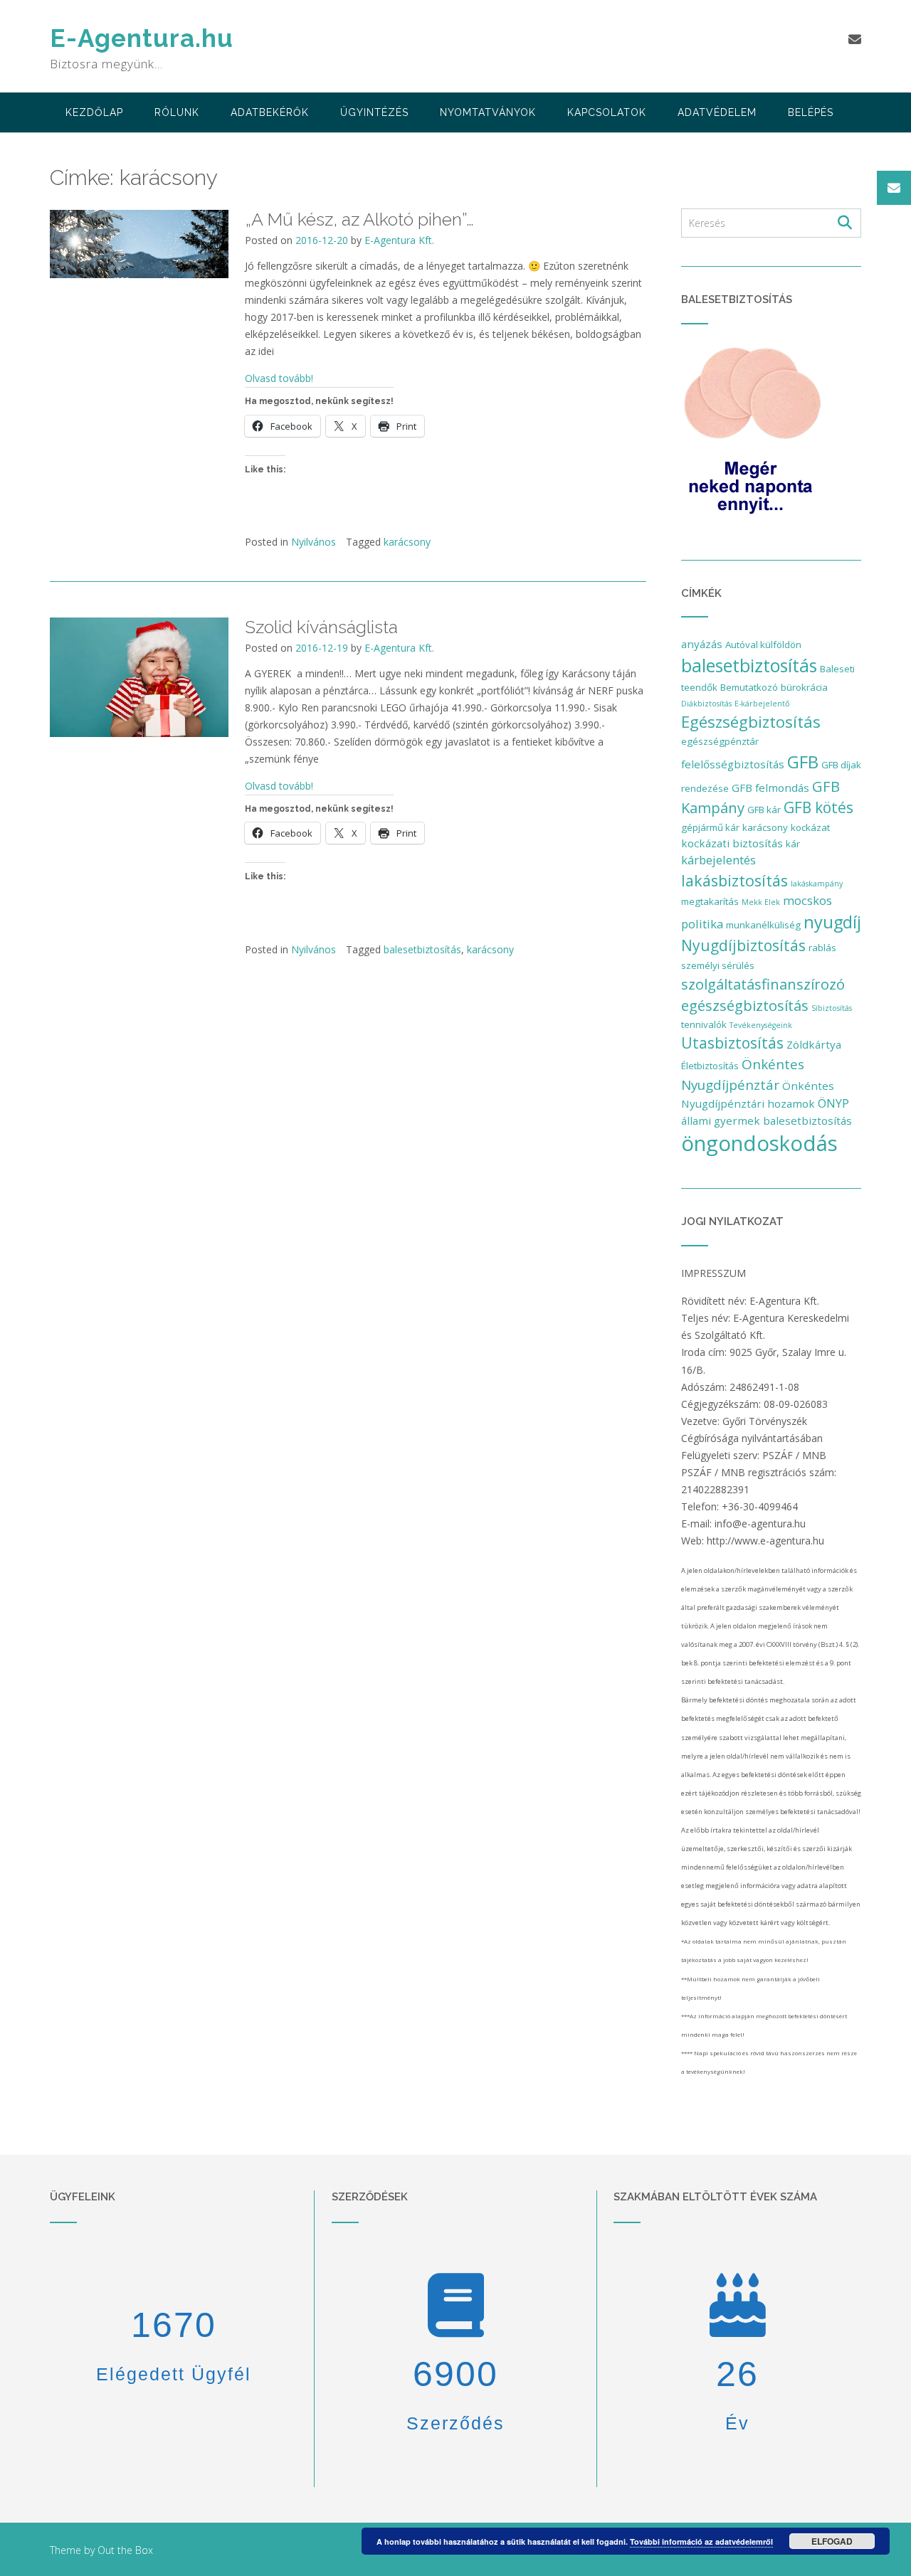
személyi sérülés (718, 965)
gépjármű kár (710, 827)
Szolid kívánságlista (321, 627)
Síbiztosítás (832, 1008)
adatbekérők (270, 112)
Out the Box (125, 2550)
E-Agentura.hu (142, 38)
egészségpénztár (720, 741)
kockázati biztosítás (732, 843)
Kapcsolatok (607, 112)
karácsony (407, 542)
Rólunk (177, 112)
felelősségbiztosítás (733, 764)
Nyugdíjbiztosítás (743, 945)
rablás (822, 948)
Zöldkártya (814, 1044)
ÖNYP (833, 1103)
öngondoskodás (759, 1143)
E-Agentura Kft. (399, 240)
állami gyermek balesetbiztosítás (767, 1120)
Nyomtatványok (488, 112)
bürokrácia (804, 687)
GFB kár (764, 810)
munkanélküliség (763, 925)
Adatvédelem (717, 112)
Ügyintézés (374, 112)
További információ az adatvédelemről (701, 2541)
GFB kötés (818, 807)
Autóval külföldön (763, 645)
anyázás (702, 644)
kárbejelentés (718, 860)
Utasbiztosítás (732, 1043)
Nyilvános (314, 542)
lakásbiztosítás (734, 880)
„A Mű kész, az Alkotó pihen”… (359, 219)
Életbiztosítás (710, 1066)
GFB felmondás (770, 788)
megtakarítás (710, 901)
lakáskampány (817, 884)
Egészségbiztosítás (751, 722)
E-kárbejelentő (762, 704)
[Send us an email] (855, 39)
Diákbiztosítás (706, 704)
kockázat (810, 827)
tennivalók (704, 1024)
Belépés (811, 112)
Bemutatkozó (749, 687)
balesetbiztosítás (422, 949)
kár (793, 844)
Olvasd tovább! (279, 378)
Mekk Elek (761, 902)
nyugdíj (832, 922)
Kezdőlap (94, 112)
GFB (803, 762)
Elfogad (832, 2541)
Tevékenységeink (761, 1025)
